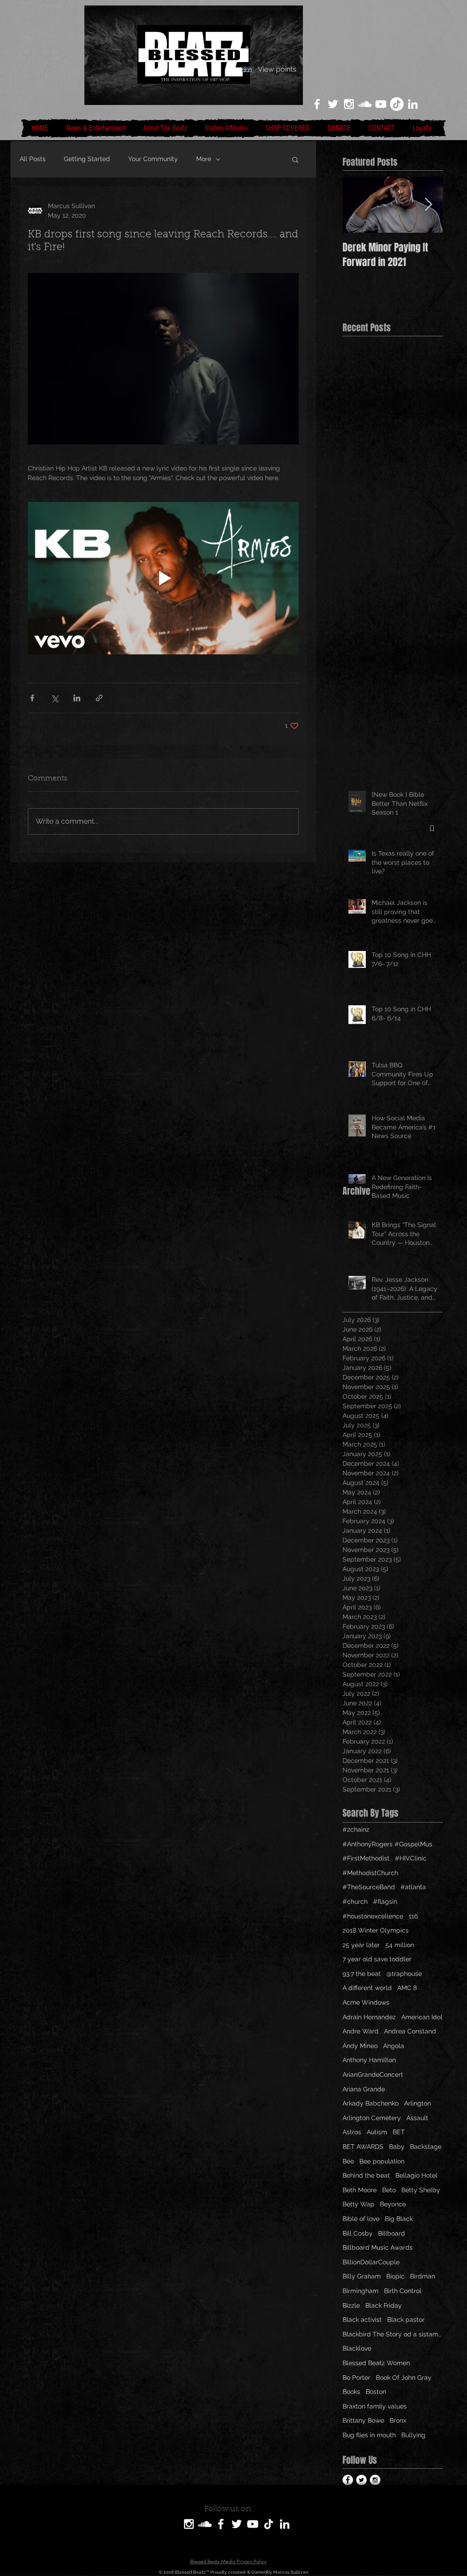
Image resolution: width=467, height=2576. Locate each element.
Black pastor (406, 2320)
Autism (377, 2132)
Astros (352, 2132)
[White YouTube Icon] (381, 104)
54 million (400, 1945)
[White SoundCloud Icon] (365, 104)
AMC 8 (407, 1988)
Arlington (418, 2103)
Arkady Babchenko (371, 2103)
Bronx (398, 2420)
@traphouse (404, 1974)
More (204, 159)
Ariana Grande (364, 2089)
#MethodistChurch (370, 1873)
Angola (394, 2046)
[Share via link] (99, 698)
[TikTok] (397, 104)
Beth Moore (360, 2190)
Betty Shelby (421, 2190)
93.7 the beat (362, 1974)
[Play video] (163, 578)
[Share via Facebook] (32, 698)
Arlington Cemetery (372, 2118)
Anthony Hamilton (369, 2060)
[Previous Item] (357, 205)
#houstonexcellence (373, 1916)
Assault (417, 2118)
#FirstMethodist (366, 1858)
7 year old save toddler (377, 1959)
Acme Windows (366, 2002)
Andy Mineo (360, 2046)
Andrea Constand (410, 2031)
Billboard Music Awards (378, 2247)
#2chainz (356, 1829)
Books (351, 2392)
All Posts (33, 159)
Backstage (426, 2147)
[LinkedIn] (413, 104)
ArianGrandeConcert (373, 2074)
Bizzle (351, 2305)
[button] (295, 159)
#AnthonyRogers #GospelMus (387, 1844)
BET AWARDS (363, 2147)
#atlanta (413, 1887)
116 (413, 1916)
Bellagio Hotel (416, 2175)
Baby (397, 2147)
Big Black (399, 2219)
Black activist (362, 2320)
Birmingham (361, 2291)
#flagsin (385, 1902)
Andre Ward (361, 2031)
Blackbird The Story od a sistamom (393, 2334)
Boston (376, 2392)
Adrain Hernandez (369, 2017)
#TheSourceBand (369, 1887)
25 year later (361, 1945)
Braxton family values (375, 2406)
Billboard (392, 2233)
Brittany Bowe (363, 2420)
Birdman (423, 2276)
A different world (367, 1988)
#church (355, 1902)
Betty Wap (358, 2204)
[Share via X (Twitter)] (54, 698)
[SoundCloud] (205, 2524)
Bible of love (361, 2219)
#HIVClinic (411, 1858)
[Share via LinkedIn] (77, 698)
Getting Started (87, 159)
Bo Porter (356, 2377)
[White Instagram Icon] (349, 104)
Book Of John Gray (404, 2377)
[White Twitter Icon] (333, 104)
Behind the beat (366, 2175)
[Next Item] (428, 205)
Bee (348, 2161)
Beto (389, 2190)
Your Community (153, 159)
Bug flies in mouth (369, 2435)
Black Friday (384, 2305)
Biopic (395, 2276)
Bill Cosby (358, 2233)
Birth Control (403, 2291)
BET (399, 2132)
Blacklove (357, 2348)
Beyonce (393, 2204)
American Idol (422, 2017)
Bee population (382, 2161)
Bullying (413, 2435)
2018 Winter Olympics (376, 1930)
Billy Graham (362, 2276)
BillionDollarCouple (371, 2262)
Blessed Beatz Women (376, 2363)
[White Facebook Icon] (317, 104)
